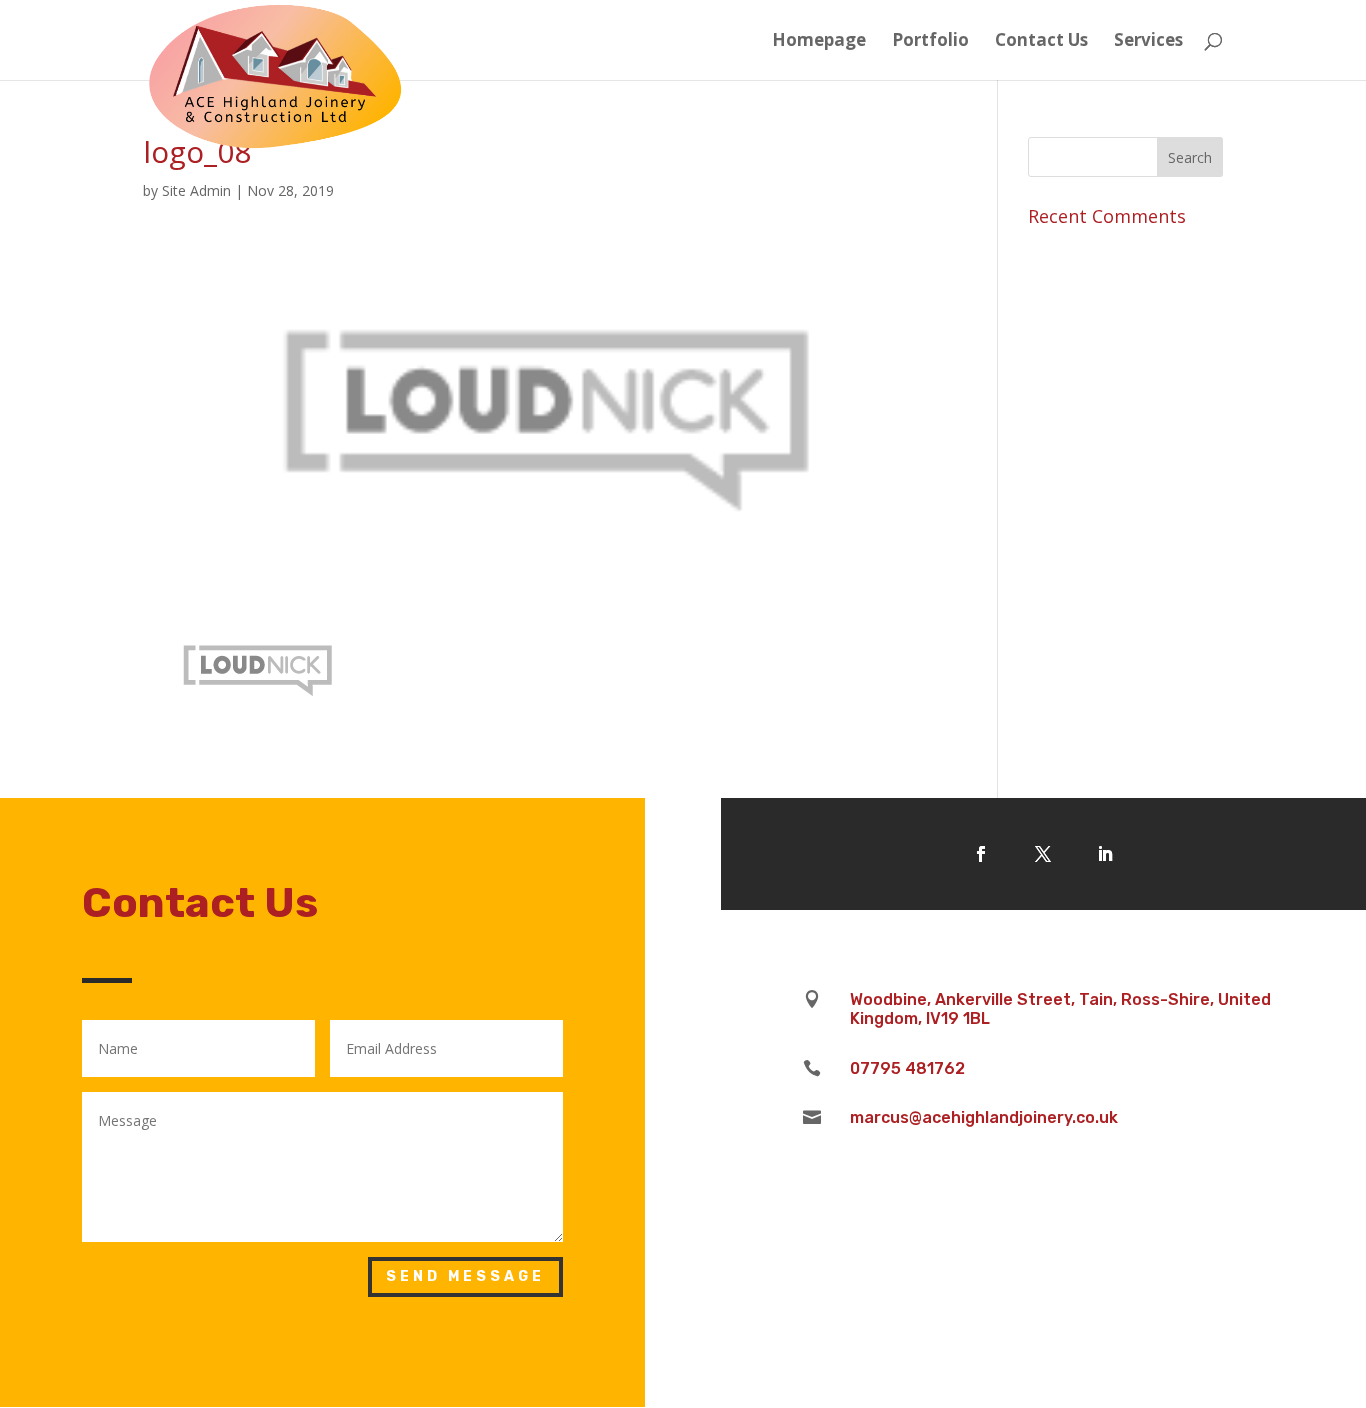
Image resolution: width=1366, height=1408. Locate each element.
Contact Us (1041, 42)
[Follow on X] (1043, 854)
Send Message (465, 1276)
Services (1148, 42)
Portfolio (930, 42)
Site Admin (196, 190)
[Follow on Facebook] (981, 854)
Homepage (819, 42)
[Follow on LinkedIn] (1105, 854)
